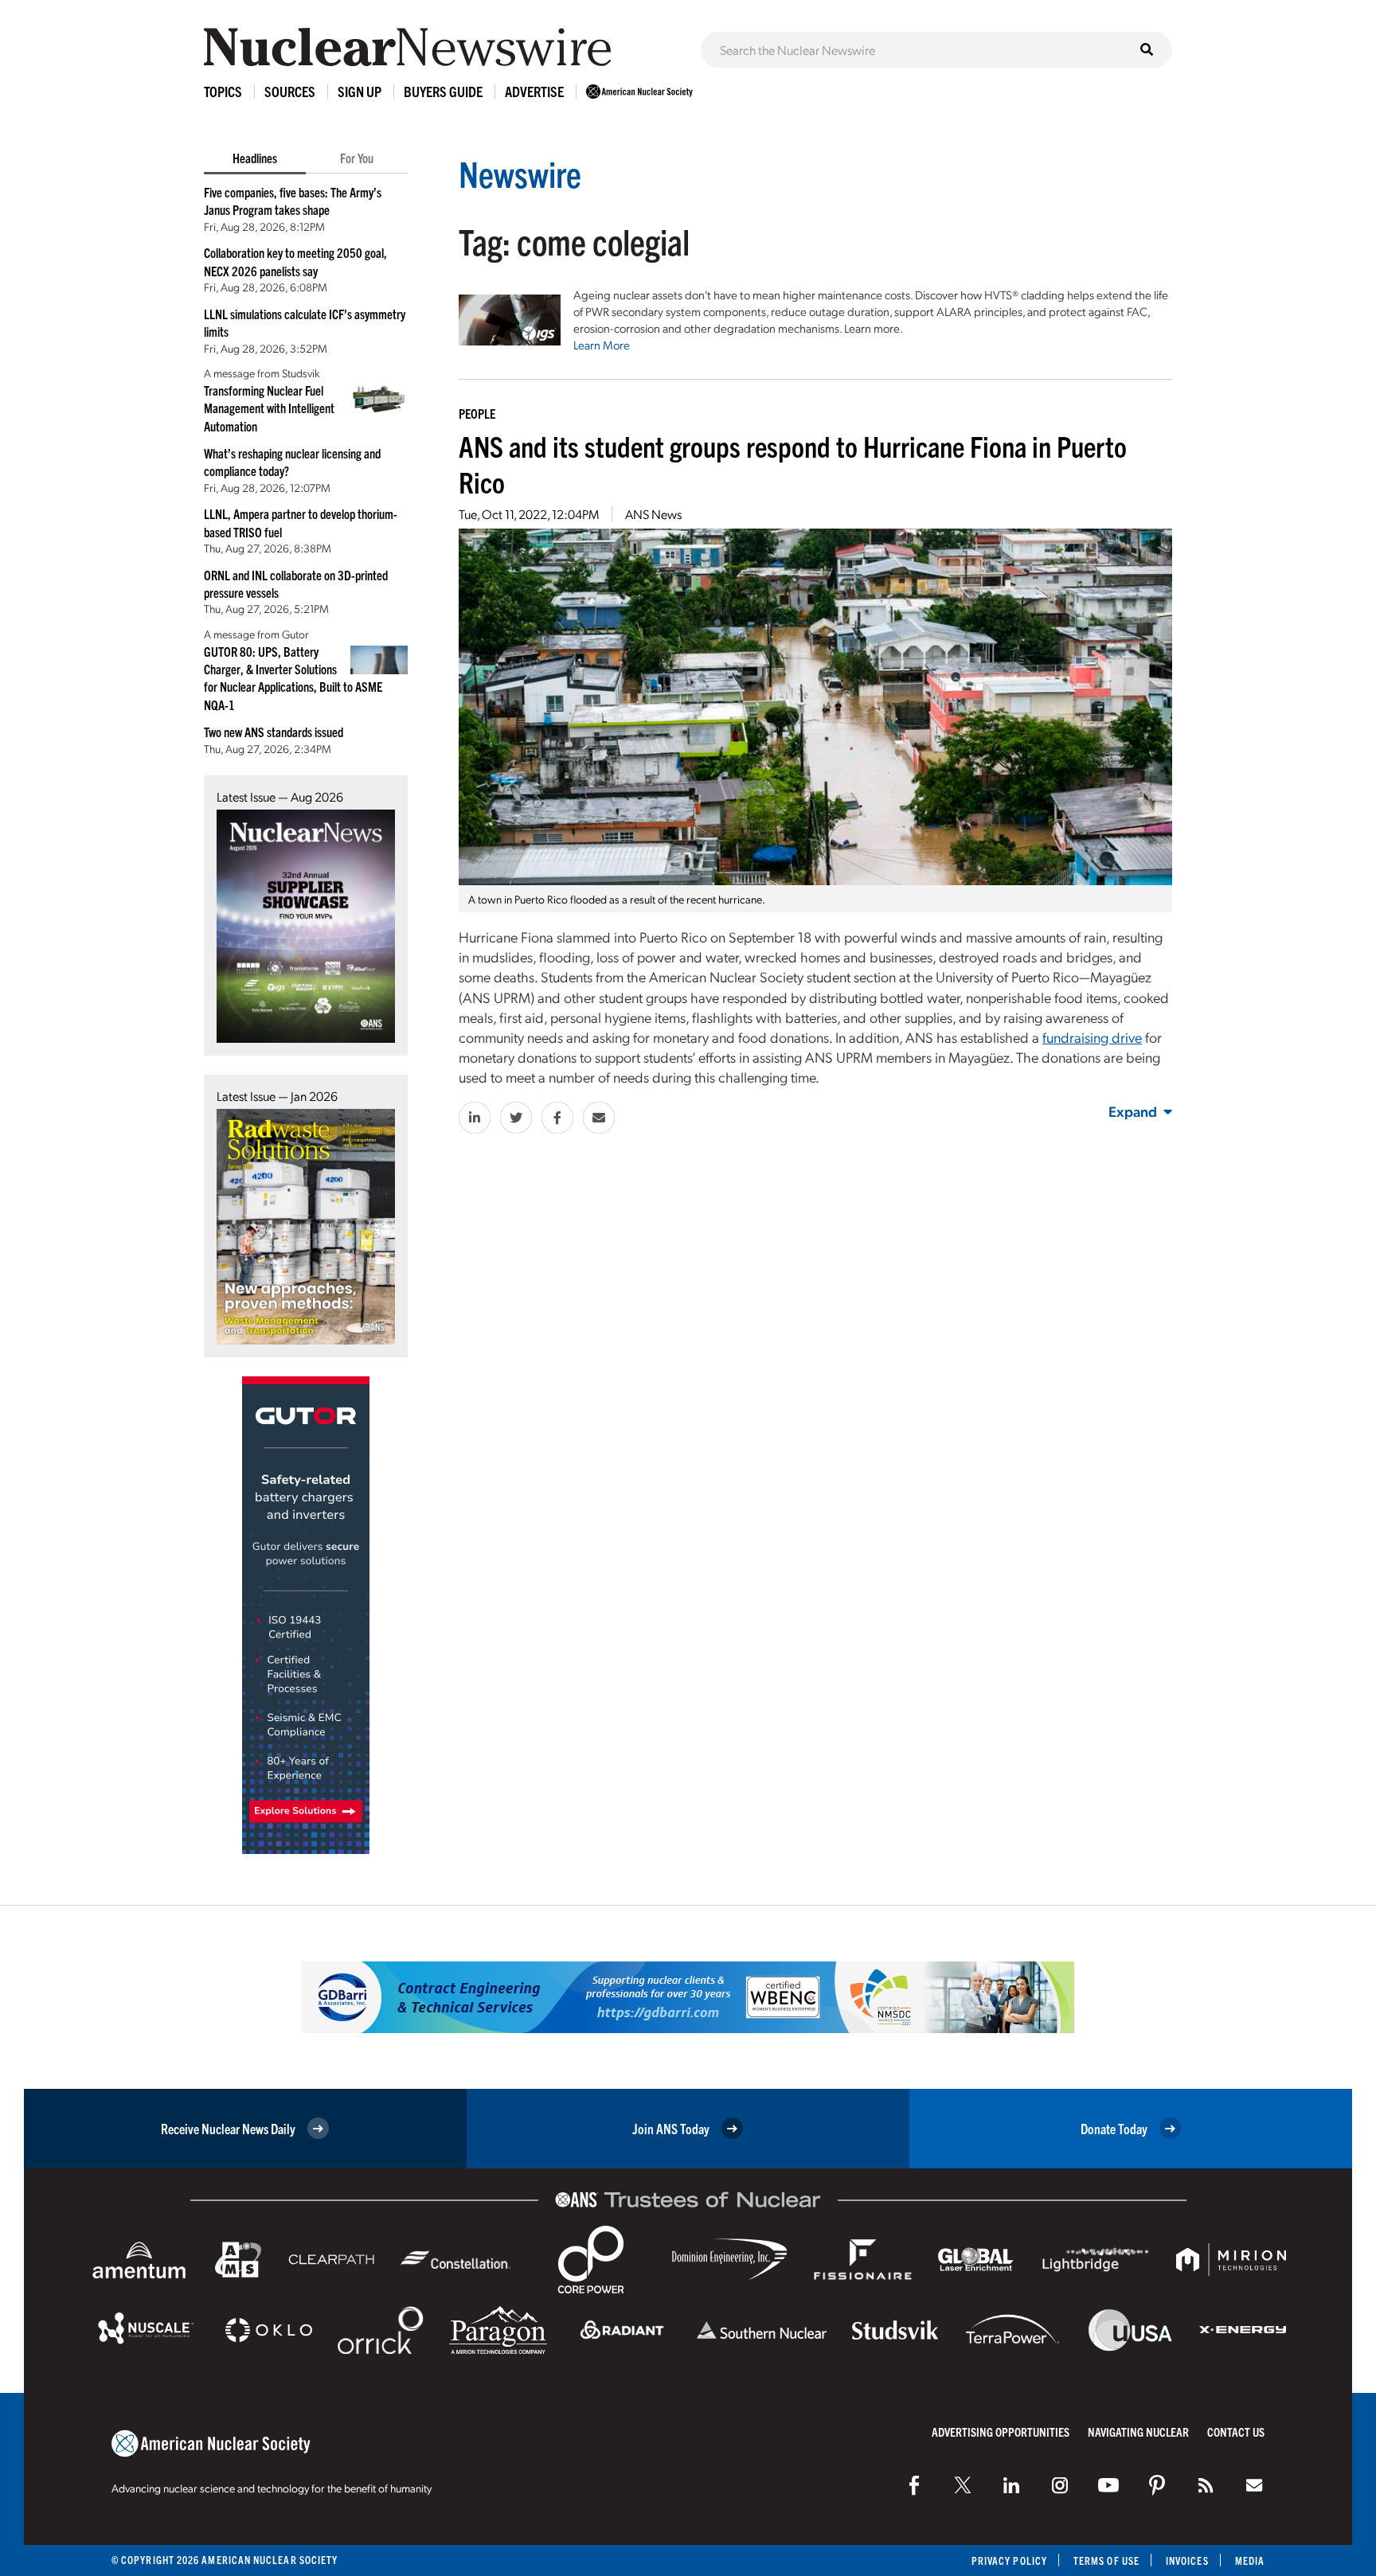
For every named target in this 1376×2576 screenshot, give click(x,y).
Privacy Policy (1009, 2560)
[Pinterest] (1157, 2485)
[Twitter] (963, 2485)
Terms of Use (1106, 2560)
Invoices (1187, 2560)
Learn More (602, 345)
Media (1250, 2560)
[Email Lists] (1254, 2485)
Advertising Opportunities (1001, 2432)
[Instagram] (1060, 2485)
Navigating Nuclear (1138, 2432)
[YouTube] (1108, 2485)
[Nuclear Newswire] (1206, 2485)
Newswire (520, 173)
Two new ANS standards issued (274, 732)
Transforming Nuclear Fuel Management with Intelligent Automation (269, 408)
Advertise (534, 91)
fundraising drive (1092, 1037)
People (477, 413)
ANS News (653, 514)
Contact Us (1236, 2432)
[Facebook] (914, 2485)
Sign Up (360, 91)
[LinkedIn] (1011, 2485)
